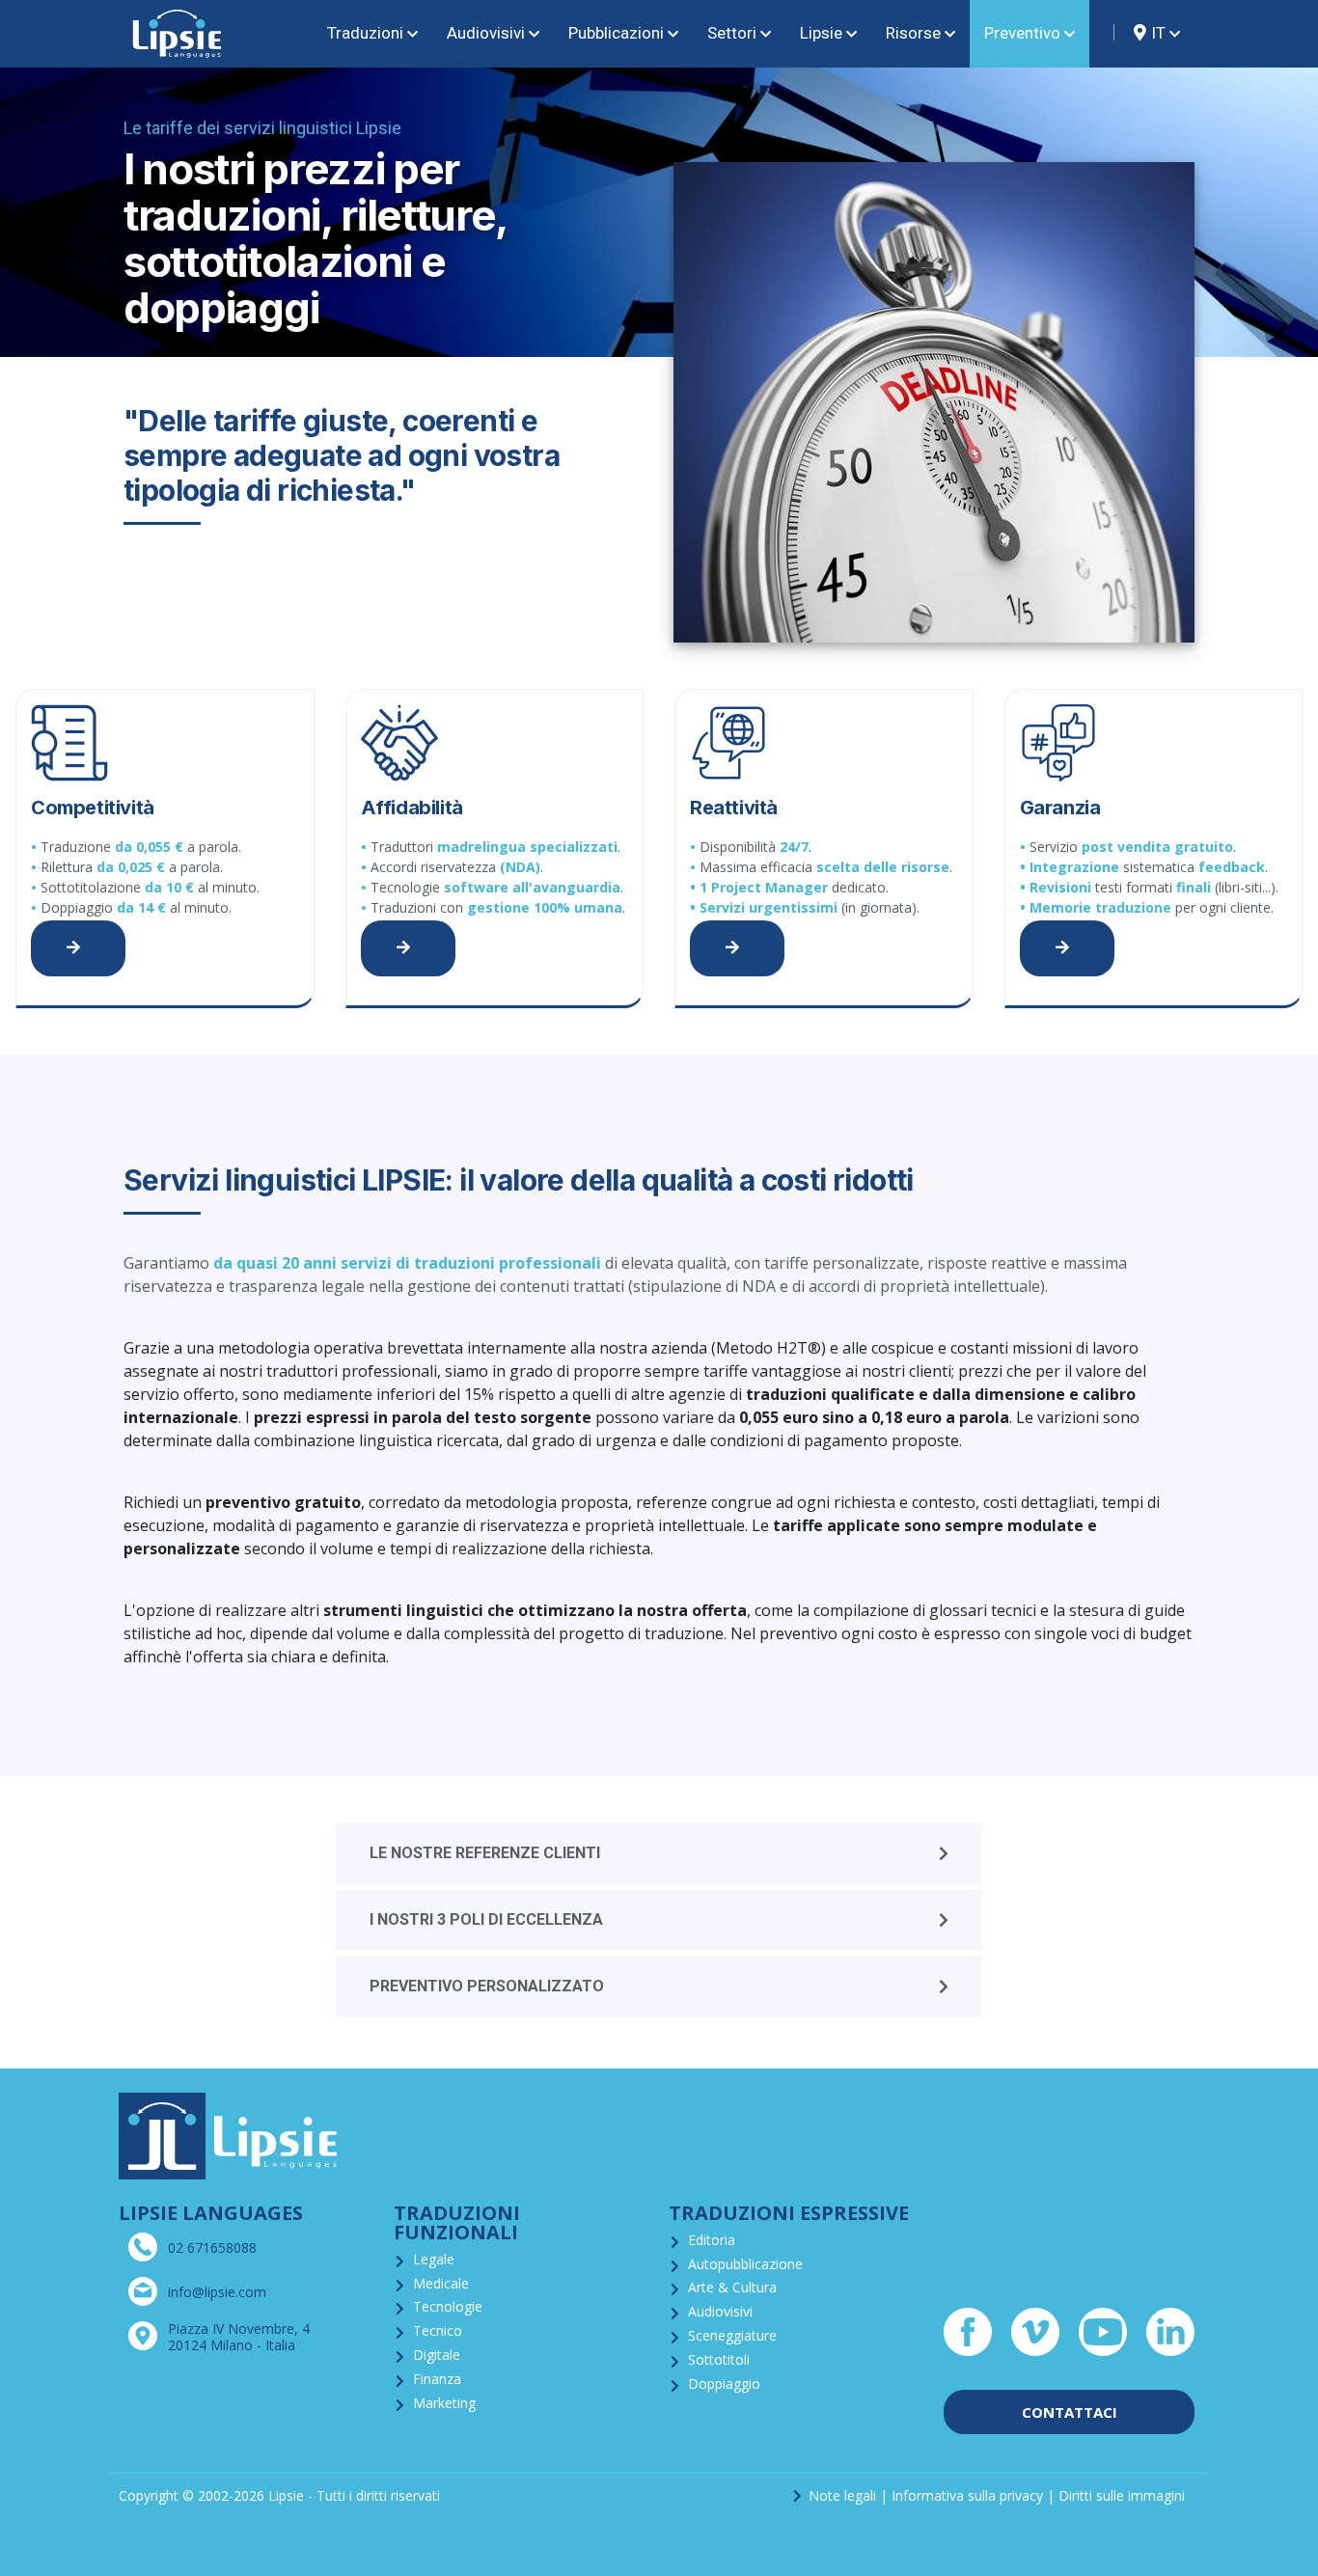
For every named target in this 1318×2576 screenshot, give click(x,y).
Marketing (444, 2403)
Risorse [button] (913, 33)
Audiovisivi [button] (486, 33)
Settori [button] (732, 33)
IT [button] (1158, 33)
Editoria (712, 2240)
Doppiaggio (724, 2384)
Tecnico (438, 2330)
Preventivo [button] (1022, 33)
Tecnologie (448, 2306)
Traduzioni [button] (365, 33)
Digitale (437, 2355)
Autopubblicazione (745, 2264)
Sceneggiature (732, 2335)
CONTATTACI (1070, 2412)
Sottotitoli (719, 2359)
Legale (434, 2259)
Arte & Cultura (732, 2287)
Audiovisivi (720, 2311)
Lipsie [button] (821, 33)
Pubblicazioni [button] (616, 33)
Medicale (441, 2283)
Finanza (437, 2379)
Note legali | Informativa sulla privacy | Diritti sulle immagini (997, 2495)
